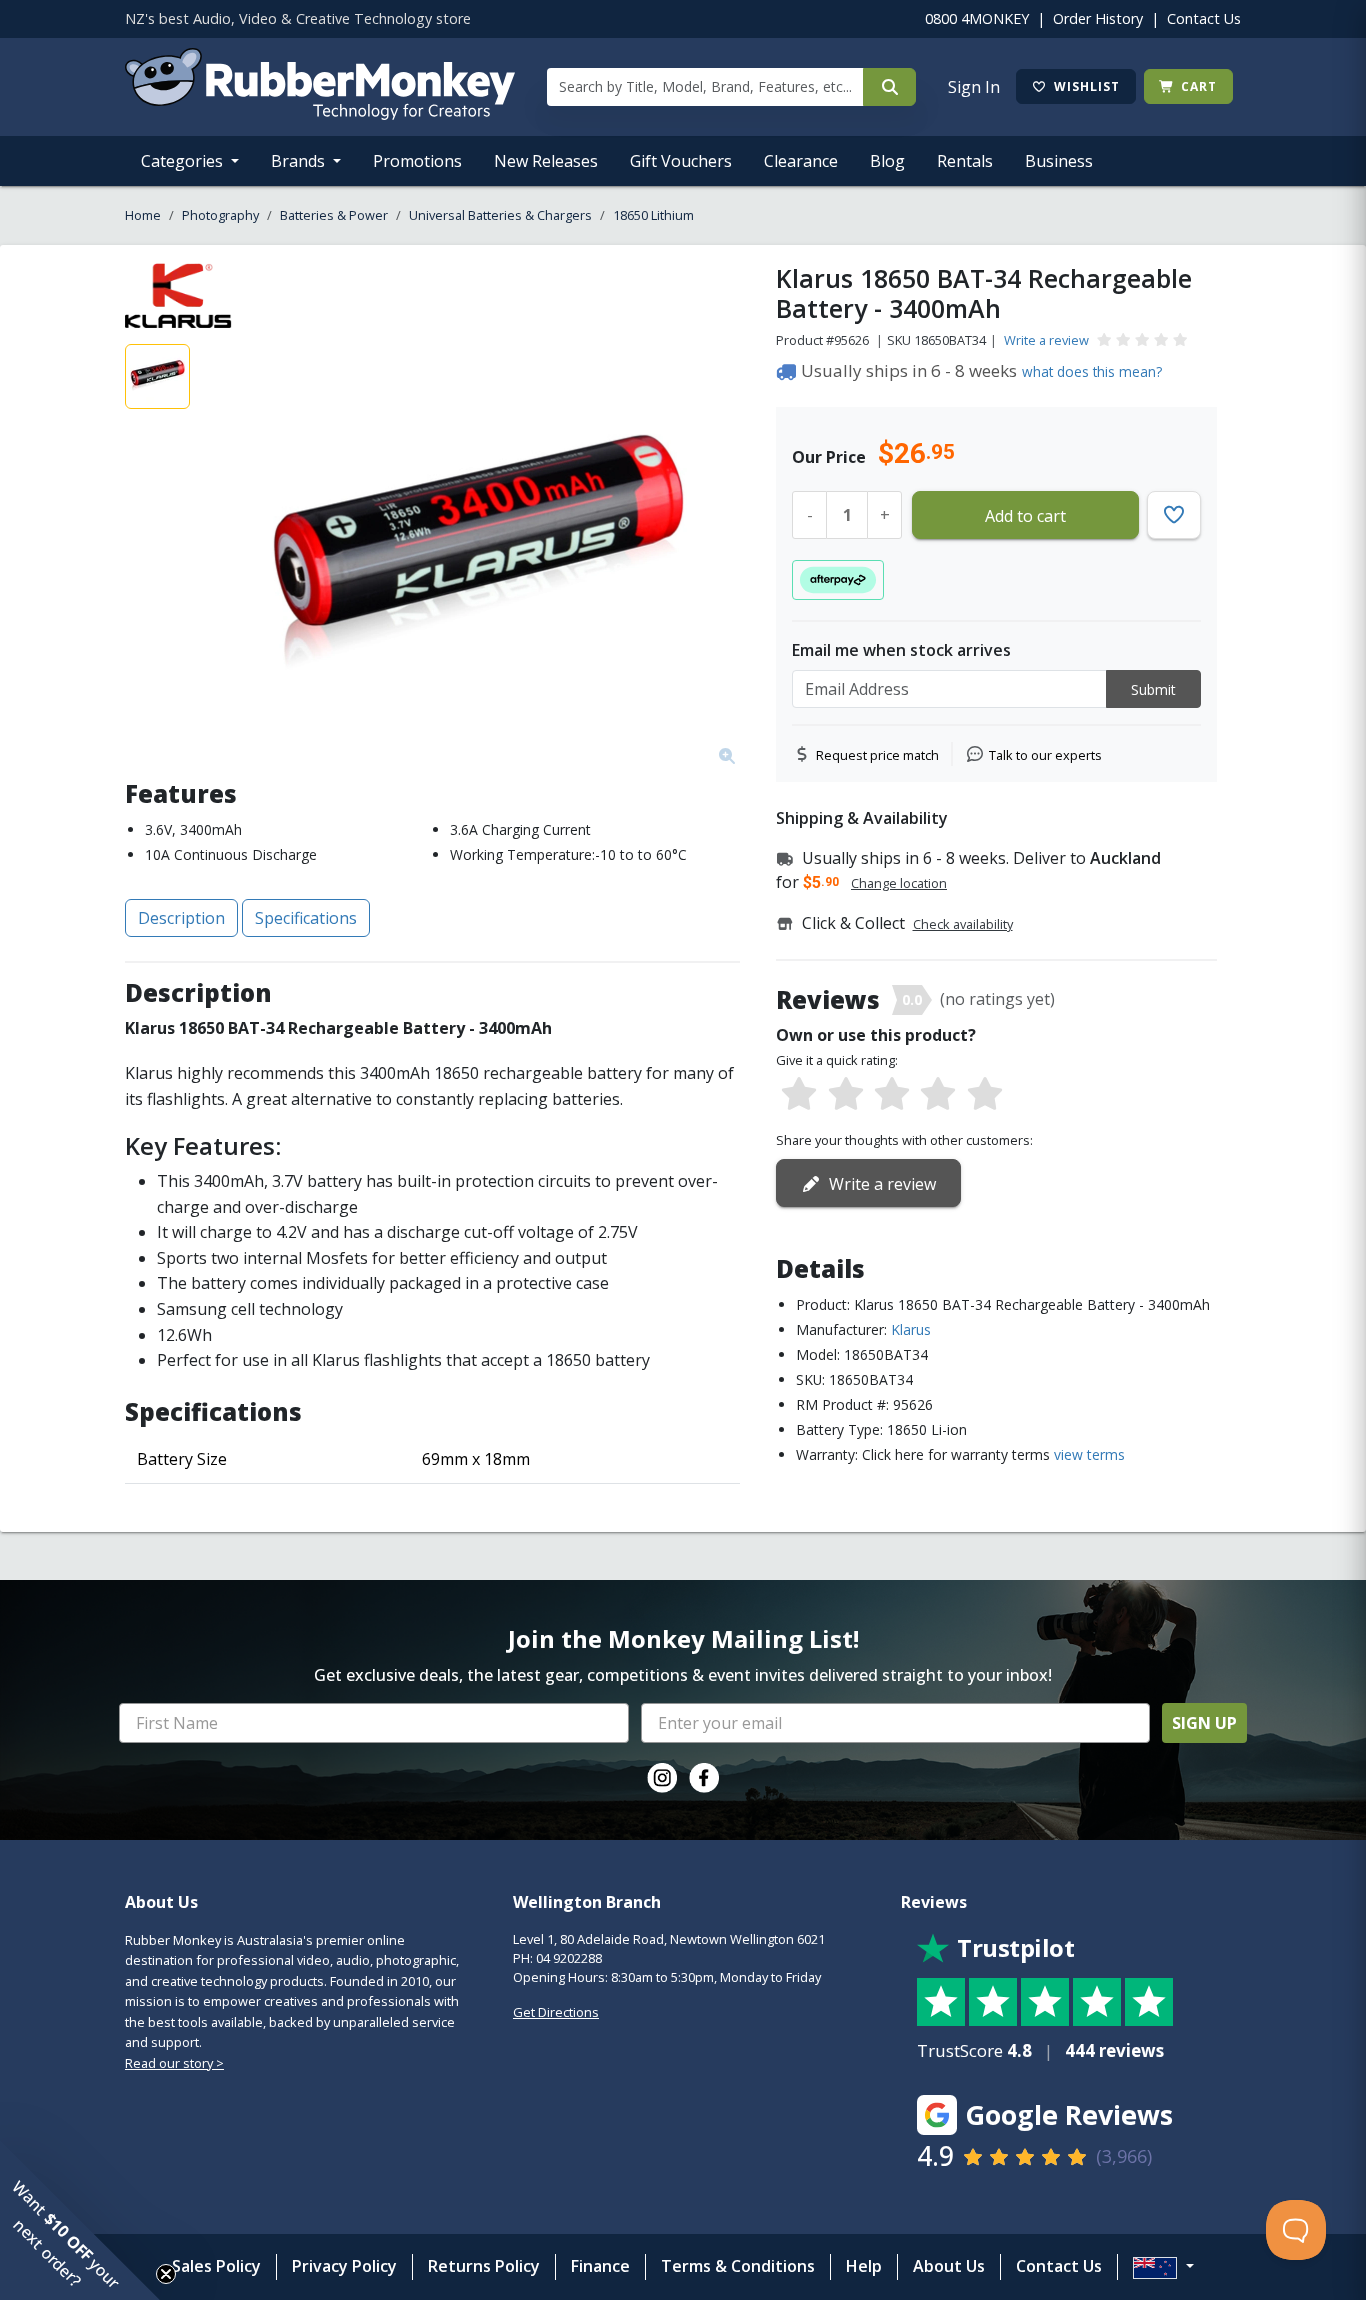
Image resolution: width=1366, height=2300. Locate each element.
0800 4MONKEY (977, 18)
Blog (887, 161)
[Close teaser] (166, 2274)
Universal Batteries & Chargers (500, 215)
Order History (1098, 18)
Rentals (965, 161)
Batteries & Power (334, 215)
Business (1059, 161)
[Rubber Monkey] (320, 114)
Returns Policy (484, 2266)
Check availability (963, 924)
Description (181, 918)
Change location (899, 883)
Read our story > (174, 2063)
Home (143, 215)
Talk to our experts (1045, 755)
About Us (949, 2266)
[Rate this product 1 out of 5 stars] (799, 1095)
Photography (220, 215)
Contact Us (1204, 18)
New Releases (546, 161)
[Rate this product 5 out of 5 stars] (985, 1095)
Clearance (801, 161)
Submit (1153, 689)
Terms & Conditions (738, 2266)
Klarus (911, 1329)
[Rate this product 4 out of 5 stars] (938, 1095)
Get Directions (556, 2012)
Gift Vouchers (681, 161)
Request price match (877, 755)
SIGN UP (1204, 1723)
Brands (300, 161)
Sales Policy (216, 2266)
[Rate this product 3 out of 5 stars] (892, 1095)
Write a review (1046, 340)
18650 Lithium (653, 215)
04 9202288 (569, 1958)
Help (864, 2266)
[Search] (889, 87)
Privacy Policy (344, 2266)
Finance (600, 2266)
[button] (80, 2220)
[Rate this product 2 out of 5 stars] (845, 1095)
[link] (662, 1778)
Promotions (417, 161)
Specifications (306, 918)
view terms (1089, 1454)
